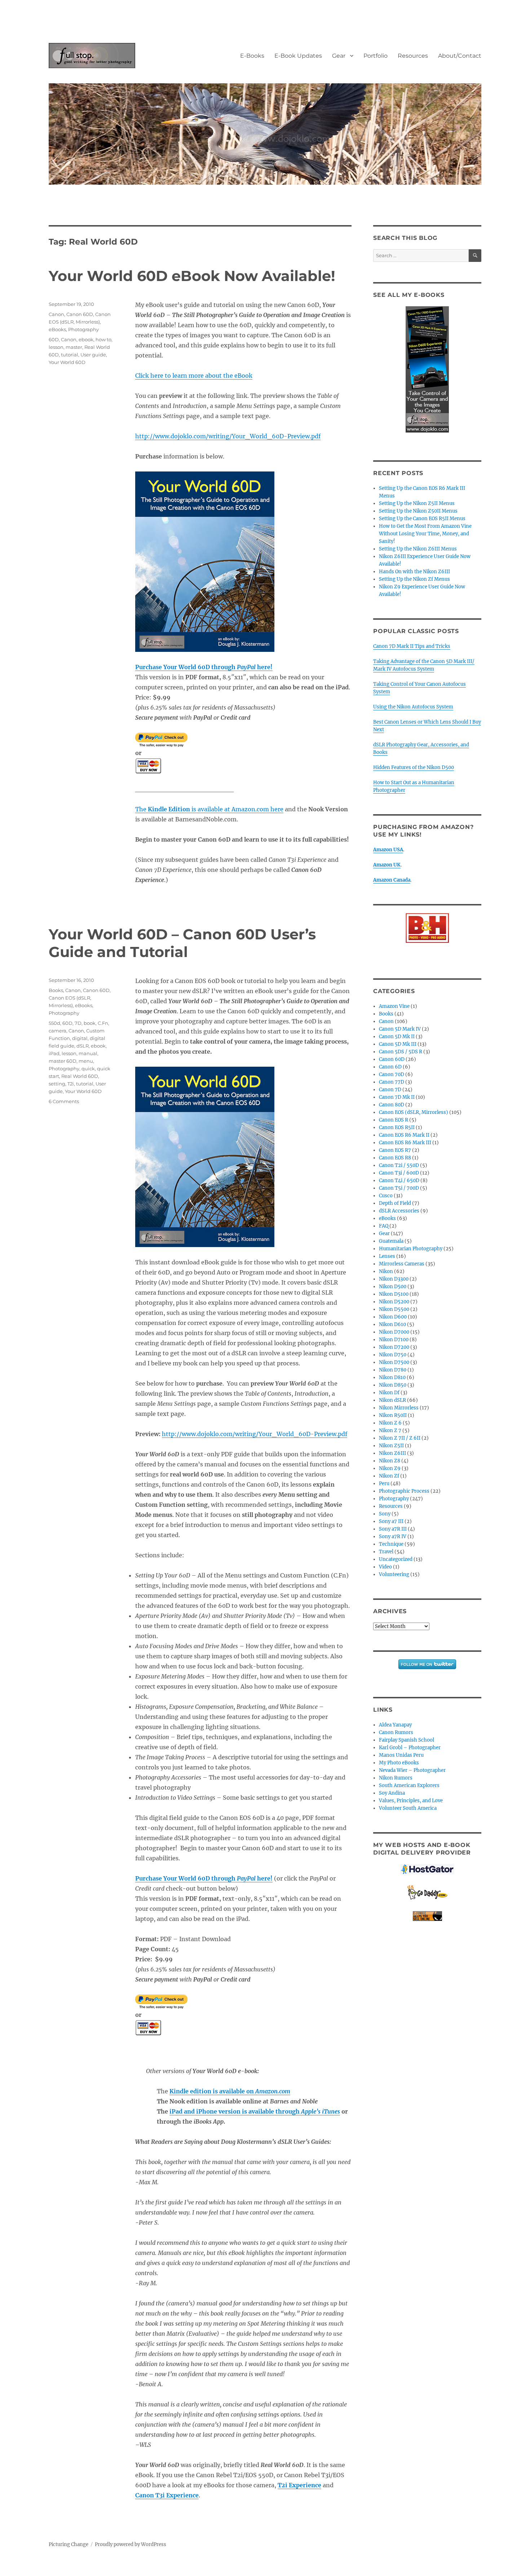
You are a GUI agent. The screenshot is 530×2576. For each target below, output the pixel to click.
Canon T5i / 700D (399, 1188)
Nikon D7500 (394, 1362)
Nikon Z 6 (390, 1423)
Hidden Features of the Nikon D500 (414, 767)
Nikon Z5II (391, 1446)
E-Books (252, 56)
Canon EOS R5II (397, 1127)
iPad (54, 1053)
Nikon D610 (392, 1324)
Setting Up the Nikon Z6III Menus (418, 549)
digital (80, 1038)
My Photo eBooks (399, 1763)
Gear (339, 56)
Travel (386, 1552)
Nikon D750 (393, 1355)
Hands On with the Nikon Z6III (414, 572)
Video (385, 1567)
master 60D (63, 1061)
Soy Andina (392, 1793)
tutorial (70, 355)
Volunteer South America (408, 1808)
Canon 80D (392, 1105)
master (74, 347)
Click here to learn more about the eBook (194, 376)
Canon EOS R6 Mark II (404, 1135)
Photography (83, 329)
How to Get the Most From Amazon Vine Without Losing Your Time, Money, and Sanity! (425, 534)
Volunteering (394, 1574)
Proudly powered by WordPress (131, 2544)
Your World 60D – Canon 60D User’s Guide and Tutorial (182, 943)
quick (88, 1068)
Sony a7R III (393, 1529)
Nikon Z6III (392, 1453)
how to (103, 339)
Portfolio (376, 56)
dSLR (83, 1046)
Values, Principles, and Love (411, 1801)
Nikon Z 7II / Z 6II (400, 1438)
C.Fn (103, 1023)
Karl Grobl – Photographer (410, 1748)
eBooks (57, 329)
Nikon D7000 (394, 1332)
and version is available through (255, 2111)
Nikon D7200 (394, 1347)
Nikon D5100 (394, 1294)
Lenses (387, 1256)
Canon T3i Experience (167, 2495)
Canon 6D (390, 1067)
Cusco (386, 1196)
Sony (385, 1514)
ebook (86, 339)
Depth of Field (395, 1203)
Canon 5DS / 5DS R (401, 1052)
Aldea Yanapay (395, 1725)
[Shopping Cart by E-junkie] (427, 1916)
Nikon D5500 (394, 1309)
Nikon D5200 (394, 1302)
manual (88, 1053)
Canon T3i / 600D (399, 1173)
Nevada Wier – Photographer (412, 1770)
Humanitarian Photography (411, 1249)
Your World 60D (67, 362)
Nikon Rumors (396, 1778)
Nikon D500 (393, 1287)
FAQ (384, 1226)
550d (54, 1023)
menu (86, 1061)
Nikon (386, 1271)
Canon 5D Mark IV (400, 1029)
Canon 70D (392, 1074)
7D (78, 1023)
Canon (56, 314)
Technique (391, 1544)
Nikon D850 (393, 1385)
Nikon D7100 (394, 1340)
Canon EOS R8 (395, 1158)
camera (58, 1031)
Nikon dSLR (392, 1400)
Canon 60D (80, 314)
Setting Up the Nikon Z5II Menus (417, 503)
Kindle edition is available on (230, 2091)
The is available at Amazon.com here (209, 809)
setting (57, 1084)
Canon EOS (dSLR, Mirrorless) (414, 1112)
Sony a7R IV (393, 1537)
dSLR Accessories (399, 1211)
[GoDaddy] (427, 1893)
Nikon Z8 (390, 1461)
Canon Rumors (396, 1732)
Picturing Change (69, 2544)
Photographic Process (404, 1491)
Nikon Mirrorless (399, 1408)
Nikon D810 (392, 1377)
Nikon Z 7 (390, 1430)
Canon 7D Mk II (397, 1097)
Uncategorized (396, 1559)
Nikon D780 (393, 1370)
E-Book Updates (298, 56)
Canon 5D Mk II (397, 1037)
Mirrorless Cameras (402, 1264)
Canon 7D (390, 1090)
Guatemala (391, 1241)
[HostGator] (427, 1869)
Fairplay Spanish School (407, 1740)
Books (56, 990)
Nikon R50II (393, 1415)
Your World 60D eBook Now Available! (192, 276)
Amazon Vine (394, 1006)
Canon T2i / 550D (399, 1165)
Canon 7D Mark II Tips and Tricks (412, 646)
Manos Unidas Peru (401, 1755)
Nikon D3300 (394, 1279)
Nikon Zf (389, 1476)
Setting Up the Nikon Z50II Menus (418, 511)
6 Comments (64, 1101)
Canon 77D (392, 1082)
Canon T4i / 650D (399, 1181)
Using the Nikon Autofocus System (413, 707)
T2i (71, 1084)
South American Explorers (409, 1785)
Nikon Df (389, 1393)
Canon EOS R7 (395, 1150)
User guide (93, 355)
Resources (413, 56)
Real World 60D (80, 1076)
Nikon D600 (393, 1317)
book (90, 1023)
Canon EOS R (394, 1120)
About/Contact (460, 56)
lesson (56, 347)
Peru (384, 1484)
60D (54, 339)
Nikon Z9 (390, 1468)
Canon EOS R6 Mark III (405, 1143)
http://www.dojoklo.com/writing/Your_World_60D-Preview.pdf (228, 436)
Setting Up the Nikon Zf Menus (414, 579)
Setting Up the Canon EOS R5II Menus (422, 519)
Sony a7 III (391, 1521)
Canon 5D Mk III (398, 1044)
